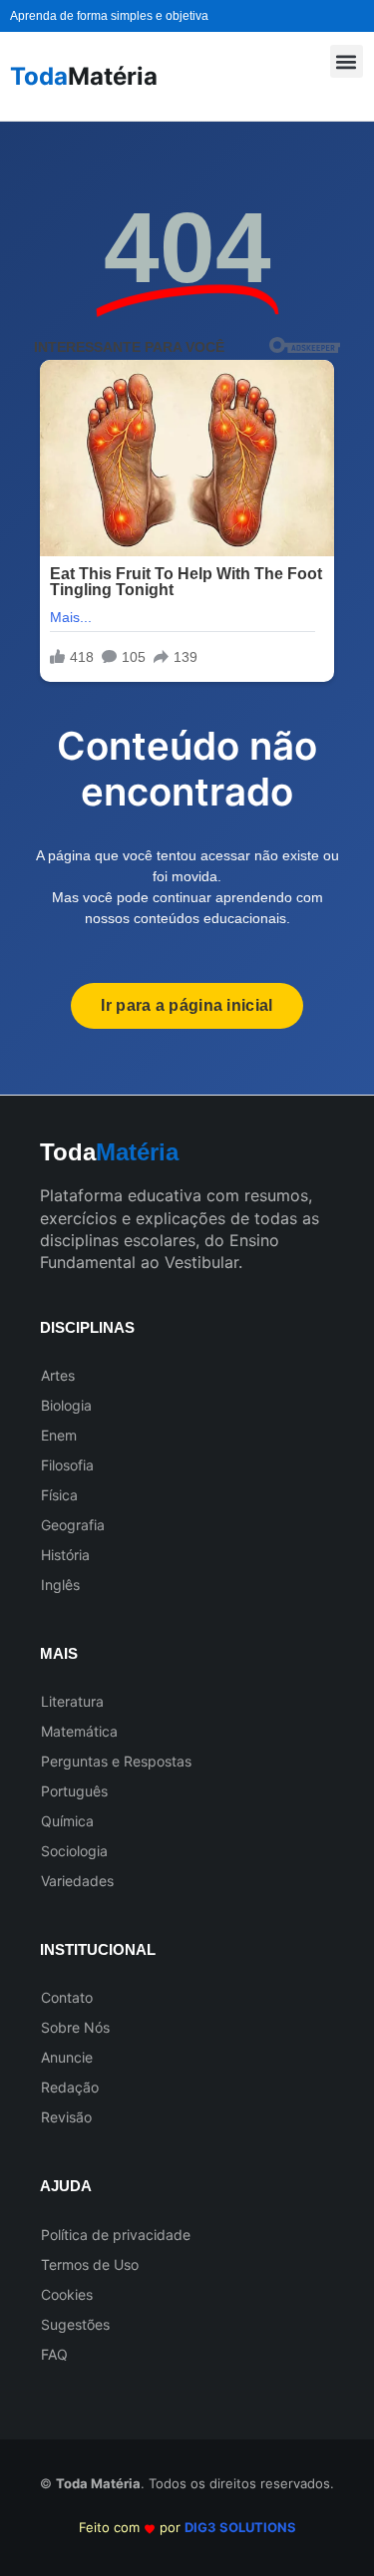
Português (74, 1791)
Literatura (72, 1701)
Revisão (66, 2117)
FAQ (54, 2354)
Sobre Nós (75, 2027)
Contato (67, 1997)
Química (67, 1821)
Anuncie (67, 2057)
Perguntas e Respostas (116, 1761)
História (65, 1555)
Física (59, 1495)
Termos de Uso (90, 2264)
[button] (347, 61)
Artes (58, 1375)
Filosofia (67, 1465)
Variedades (77, 1881)
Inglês (60, 1585)
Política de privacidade (116, 2235)
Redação (70, 2087)
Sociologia (74, 1851)
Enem (59, 1435)
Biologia (66, 1405)
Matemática (79, 1731)
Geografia (73, 1525)
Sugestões (75, 2324)
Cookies (67, 2294)
